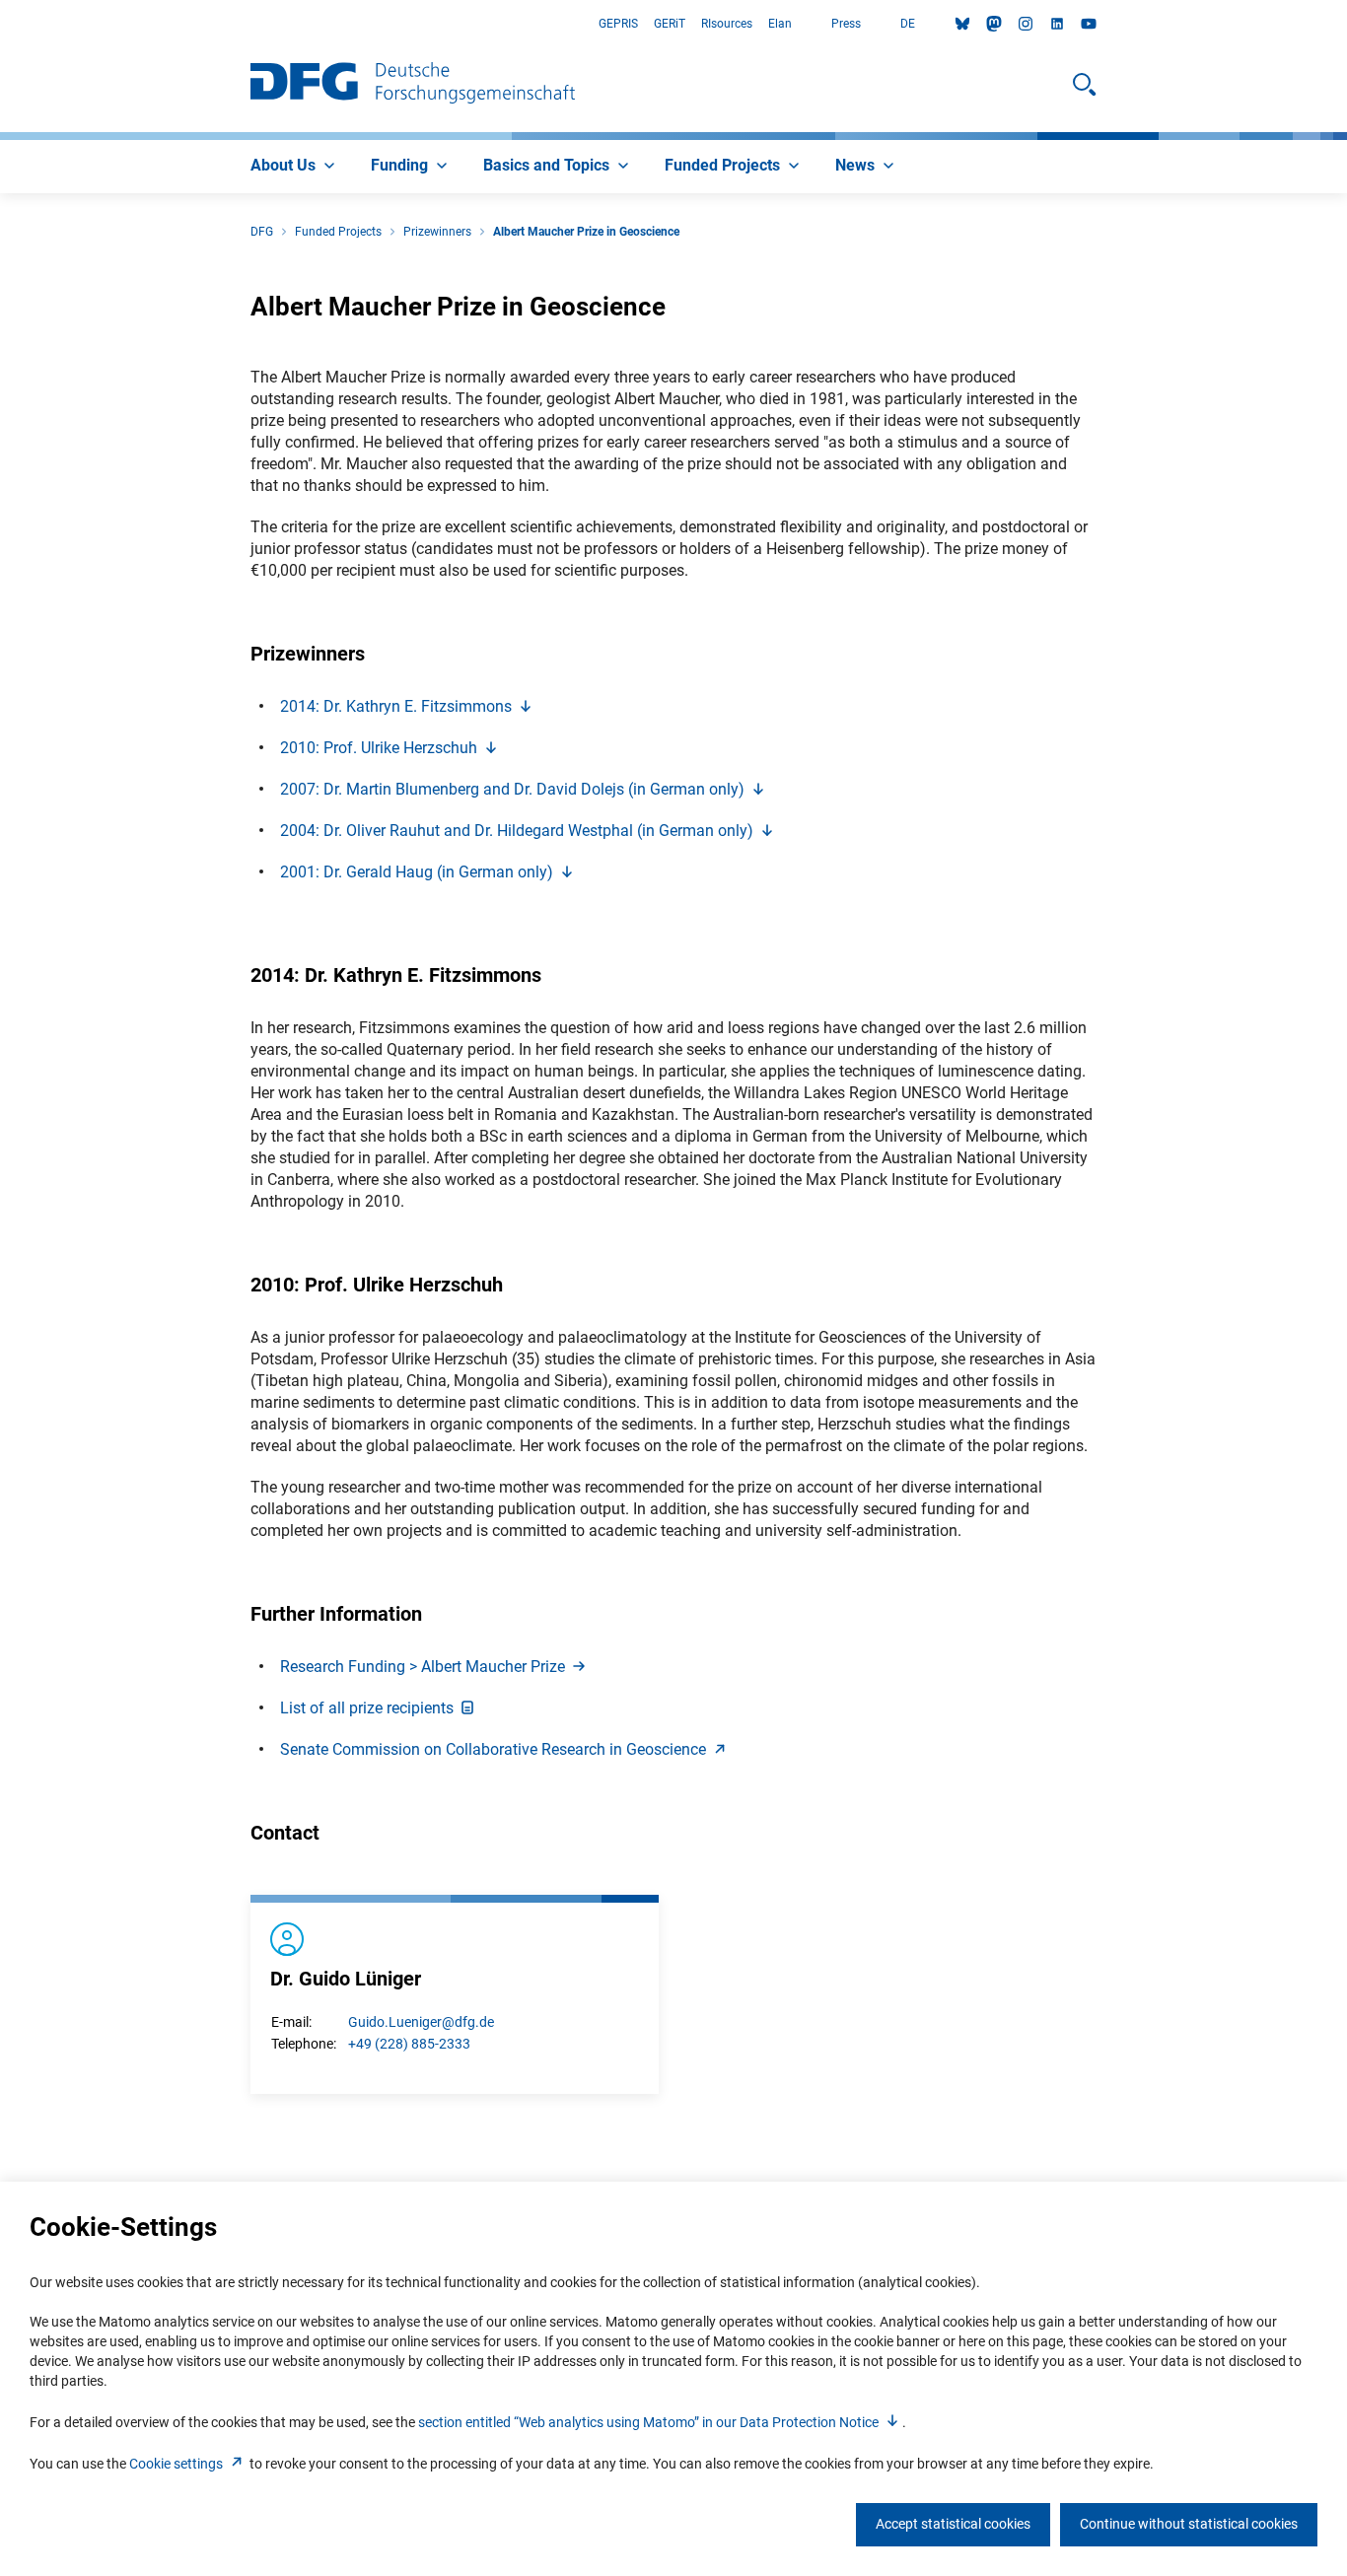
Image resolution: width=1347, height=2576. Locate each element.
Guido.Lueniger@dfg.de (421, 2022)
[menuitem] (295, 167)
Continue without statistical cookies (1189, 2524)
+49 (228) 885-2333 (409, 2044)
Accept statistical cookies (953, 2524)
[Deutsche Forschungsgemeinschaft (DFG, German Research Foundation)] (413, 85)
